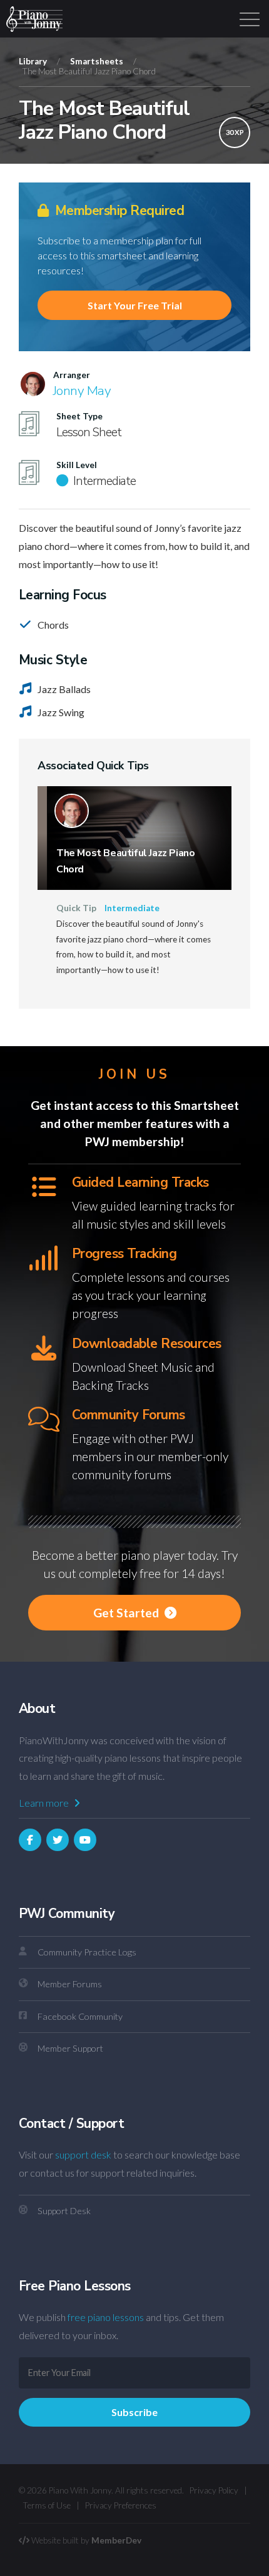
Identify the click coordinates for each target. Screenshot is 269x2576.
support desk (83, 2154)
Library (33, 61)
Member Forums (70, 1984)
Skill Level (77, 465)
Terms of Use (47, 2505)
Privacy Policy (214, 2490)
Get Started (127, 1613)
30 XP (235, 132)
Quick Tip (76, 908)
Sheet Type (79, 416)
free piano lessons (106, 2317)
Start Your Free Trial (135, 305)
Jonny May (82, 391)
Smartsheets (97, 61)
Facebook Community (80, 2016)
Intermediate (132, 908)
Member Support (70, 2048)
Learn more (45, 1803)
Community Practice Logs (87, 1952)
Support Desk (64, 2211)
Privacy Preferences (121, 2505)
